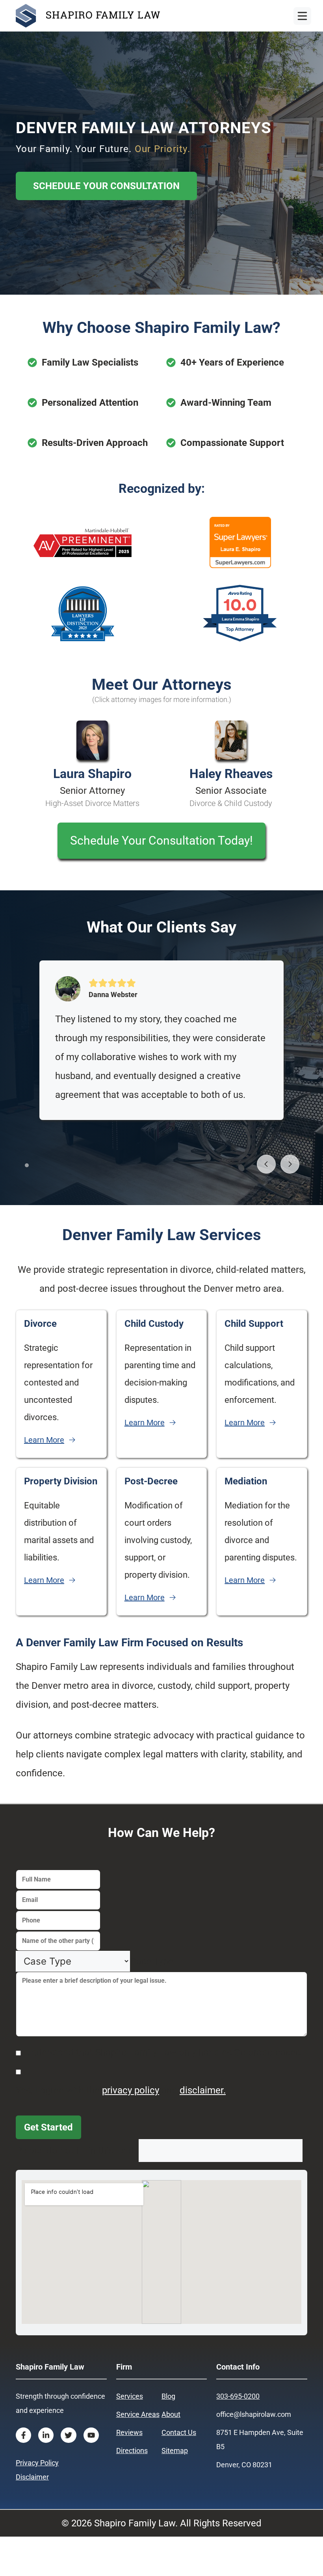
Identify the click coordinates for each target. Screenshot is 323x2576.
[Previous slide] (266, 1164)
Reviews (129, 2432)
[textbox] (152, 1961)
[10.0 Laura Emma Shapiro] (240, 641)
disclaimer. (203, 2090)
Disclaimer (32, 2477)
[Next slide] (290, 1164)
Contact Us (179, 2432)
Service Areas (138, 2414)
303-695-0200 (238, 2396)
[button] (27, 1165)
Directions (132, 2451)
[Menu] (302, 16)
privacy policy (131, 2090)
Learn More (44, 1440)
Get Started (48, 2127)
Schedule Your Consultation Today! (161, 840)
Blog (168, 2396)
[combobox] (152, 1961)
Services (130, 2396)
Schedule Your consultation (106, 186)
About (171, 2414)
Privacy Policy (37, 2463)
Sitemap (175, 2451)
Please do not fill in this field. (77, 2151)
